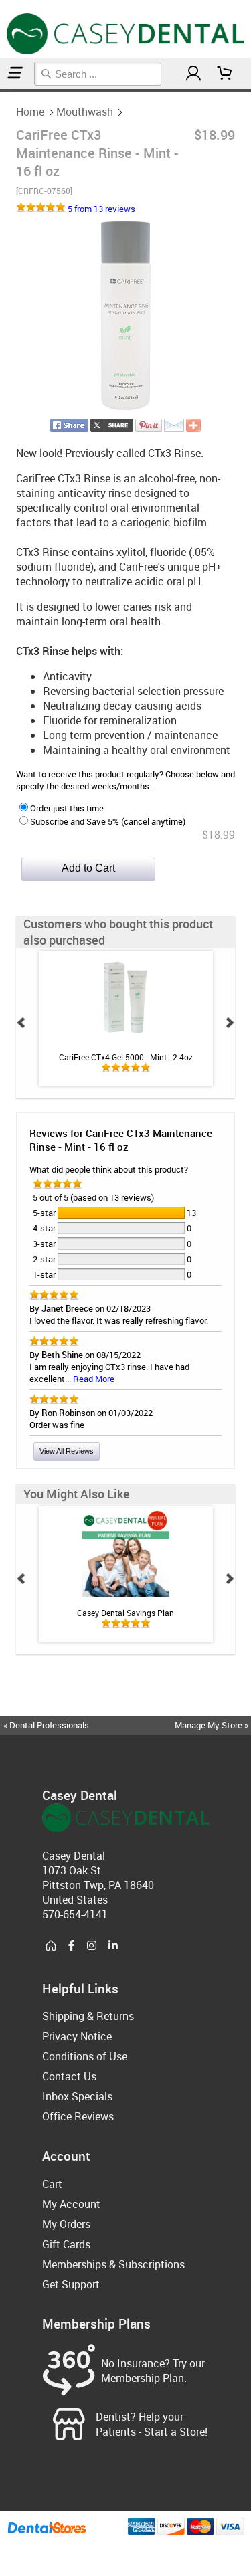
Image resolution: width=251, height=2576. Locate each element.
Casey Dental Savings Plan (125, 1613)
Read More (94, 1379)
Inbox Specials (77, 2096)
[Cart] (225, 73)
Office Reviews (78, 2116)
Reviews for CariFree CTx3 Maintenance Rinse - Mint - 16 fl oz (121, 1140)
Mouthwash (85, 112)
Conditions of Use (85, 2056)
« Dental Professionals (46, 1725)
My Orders (66, 2224)
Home (30, 112)
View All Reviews (67, 1451)
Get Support (71, 2284)
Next (230, 1023)
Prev (21, 1023)
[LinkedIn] (113, 1946)
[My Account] (193, 73)
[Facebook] (72, 1946)
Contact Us (69, 2076)
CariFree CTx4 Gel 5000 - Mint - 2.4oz (126, 1057)
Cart (52, 2184)
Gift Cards (66, 2244)
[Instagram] (92, 1946)
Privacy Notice (77, 2036)
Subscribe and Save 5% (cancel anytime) (108, 821)
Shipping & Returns (88, 2016)
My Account (71, 2204)
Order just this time (67, 808)
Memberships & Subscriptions (113, 2264)
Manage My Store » (213, 1725)
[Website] (51, 1946)
